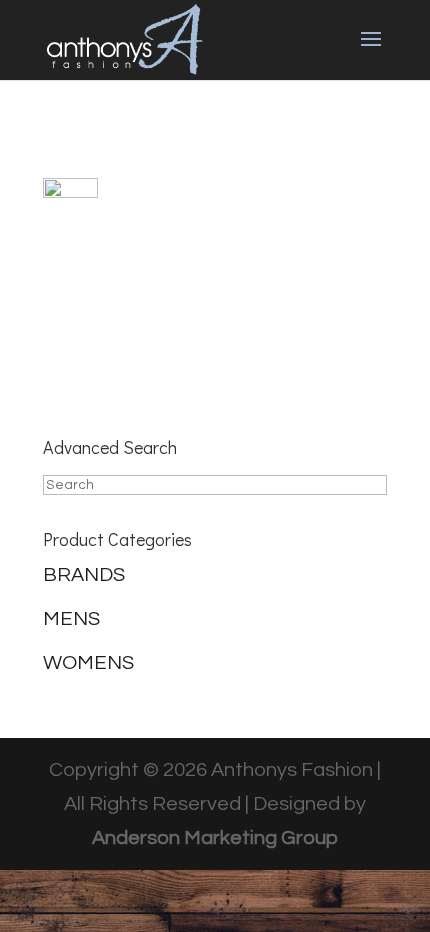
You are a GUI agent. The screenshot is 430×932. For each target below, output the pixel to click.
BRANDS (84, 575)
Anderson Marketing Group (215, 838)
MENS (71, 619)
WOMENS (88, 663)
